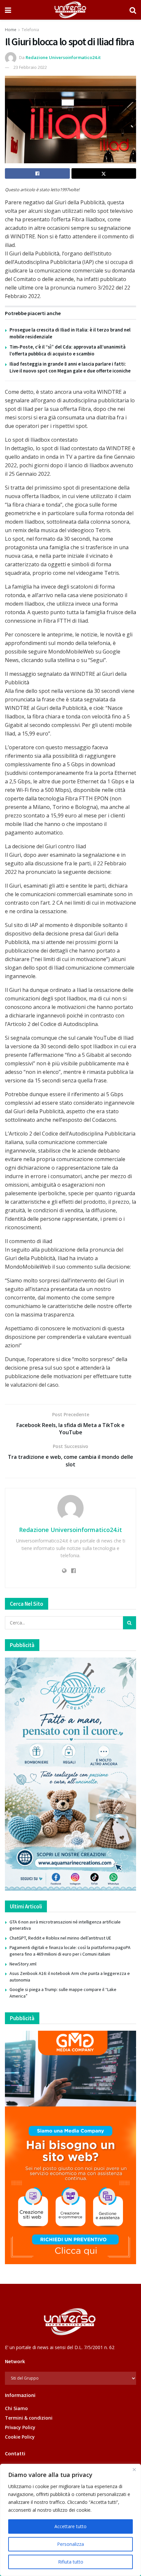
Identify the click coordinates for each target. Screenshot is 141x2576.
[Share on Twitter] (104, 173)
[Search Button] (133, 10)
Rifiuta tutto (71, 2562)
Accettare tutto (70, 2526)
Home (11, 30)
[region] (70, 2520)
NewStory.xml (23, 1964)
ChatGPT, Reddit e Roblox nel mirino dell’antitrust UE (60, 1938)
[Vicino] (134, 2469)
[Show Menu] (8, 10)
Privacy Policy (20, 2427)
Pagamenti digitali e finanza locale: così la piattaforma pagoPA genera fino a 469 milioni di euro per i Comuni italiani (70, 1951)
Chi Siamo (16, 2408)
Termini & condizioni (29, 2418)
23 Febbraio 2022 (30, 67)
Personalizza (70, 2544)
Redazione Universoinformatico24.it (63, 57)
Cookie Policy (20, 2437)
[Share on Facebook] (37, 173)
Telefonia (30, 30)
